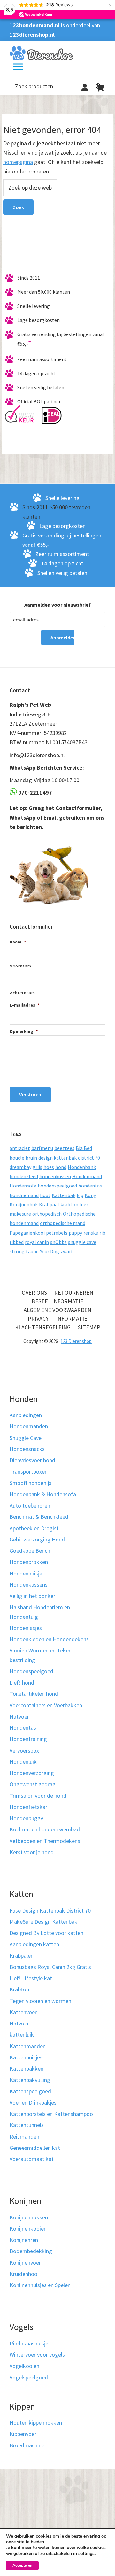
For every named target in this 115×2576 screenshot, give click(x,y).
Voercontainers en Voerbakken (46, 1705)
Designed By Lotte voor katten (46, 1933)
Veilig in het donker (32, 1596)
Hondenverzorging (32, 1773)
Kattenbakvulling (30, 2080)
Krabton (19, 1989)
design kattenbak (57, 1158)
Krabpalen (22, 1956)
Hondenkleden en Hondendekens (49, 1639)
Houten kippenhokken (36, 2423)
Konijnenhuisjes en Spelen (40, 2285)
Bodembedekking (31, 2251)
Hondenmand (87, 1176)
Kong (91, 1195)
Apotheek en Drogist (34, 1528)
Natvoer (19, 1716)
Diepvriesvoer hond (32, 1460)
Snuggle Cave (26, 1438)
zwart (67, 1251)
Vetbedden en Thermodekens (45, 1841)
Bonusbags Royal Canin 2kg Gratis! (51, 1967)
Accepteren (22, 2565)
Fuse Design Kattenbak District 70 (50, 1910)
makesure (20, 1214)
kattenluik (22, 2035)
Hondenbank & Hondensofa (43, 1494)
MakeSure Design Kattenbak (43, 1922)
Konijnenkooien (28, 2229)
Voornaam (20, 966)
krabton (69, 1204)
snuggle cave (82, 1242)
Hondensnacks (27, 1449)
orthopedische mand (63, 1223)
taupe (32, 1251)
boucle (17, 1158)
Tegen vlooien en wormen (40, 2001)
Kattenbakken (27, 2069)
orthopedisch (47, 1214)
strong (17, 1251)
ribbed (17, 1242)
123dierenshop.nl (32, 34)
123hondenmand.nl (35, 25)
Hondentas (23, 1728)
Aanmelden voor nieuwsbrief (57, 605)
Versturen (30, 1094)
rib (102, 1233)
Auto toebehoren (30, 1505)
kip (80, 1195)
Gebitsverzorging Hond (37, 1539)
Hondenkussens (29, 1585)
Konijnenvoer (25, 2263)
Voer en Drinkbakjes (33, 2103)
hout (45, 1195)
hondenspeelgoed (57, 1186)
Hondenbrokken (29, 1562)
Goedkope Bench (30, 1551)
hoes (49, 1167)
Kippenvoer (23, 2434)
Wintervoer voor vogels (37, 2355)
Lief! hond (22, 1682)
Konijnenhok (24, 1204)
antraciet (20, 1148)
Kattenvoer (23, 2012)
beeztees (64, 1148)
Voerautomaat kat (32, 2159)
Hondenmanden (29, 1426)
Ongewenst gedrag (33, 1784)
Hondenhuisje (26, 1573)
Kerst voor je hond (32, 1852)
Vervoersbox (24, 1750)
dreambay (20, 1167)
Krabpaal (49, 1204)
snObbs (58, 1242)
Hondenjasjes (26, 1628)
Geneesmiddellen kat (35, 2148)
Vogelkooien (24, 2366)
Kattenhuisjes (26, 2057)
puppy (75, 1233)
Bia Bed (84, 1148)
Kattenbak (64, 1195)
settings (86, 2554)
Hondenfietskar (28, 1807)
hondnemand (24, 1195)
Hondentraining (28, 1739)
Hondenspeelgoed (31, 1671)
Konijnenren (24, 2240)
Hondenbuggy (26, 1818)
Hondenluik (23, 1762)
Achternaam (23, 993)
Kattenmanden (28, 2046)
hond (61, 1167)
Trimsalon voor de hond (38, 1796)
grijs (37, 1167)
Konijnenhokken (29, 2217)
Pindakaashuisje (29, 2343)
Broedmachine (27, 2445)
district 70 (89, 1158)
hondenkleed (24, 1176)
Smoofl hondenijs (31, 1483)
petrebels (57, 1233)
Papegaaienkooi (27, 1233)
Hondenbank (82, 1167)
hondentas (90, 1186)
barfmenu (42, 1148)
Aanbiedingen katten (34, 1944)
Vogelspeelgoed (29, 2377)
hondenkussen (55, 1176)
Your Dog (50, 1251)
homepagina (18, 162)
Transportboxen (29, 1471)
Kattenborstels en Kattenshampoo (51, 2114)
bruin (31, 1158)
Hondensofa (23, 1186)
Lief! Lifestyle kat (31, 1978)
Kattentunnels (27, 2125)
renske (91, 1233)
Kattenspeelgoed (30, 2091)
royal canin (37, 1242)
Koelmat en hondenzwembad (45, 1829)
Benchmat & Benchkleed (39, 1517)
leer (84, 1204)
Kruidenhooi (24, 2274)
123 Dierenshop (76, 1341)
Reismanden (24, 2137)
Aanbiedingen (26, 1415)
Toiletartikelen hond (34, 1694)
